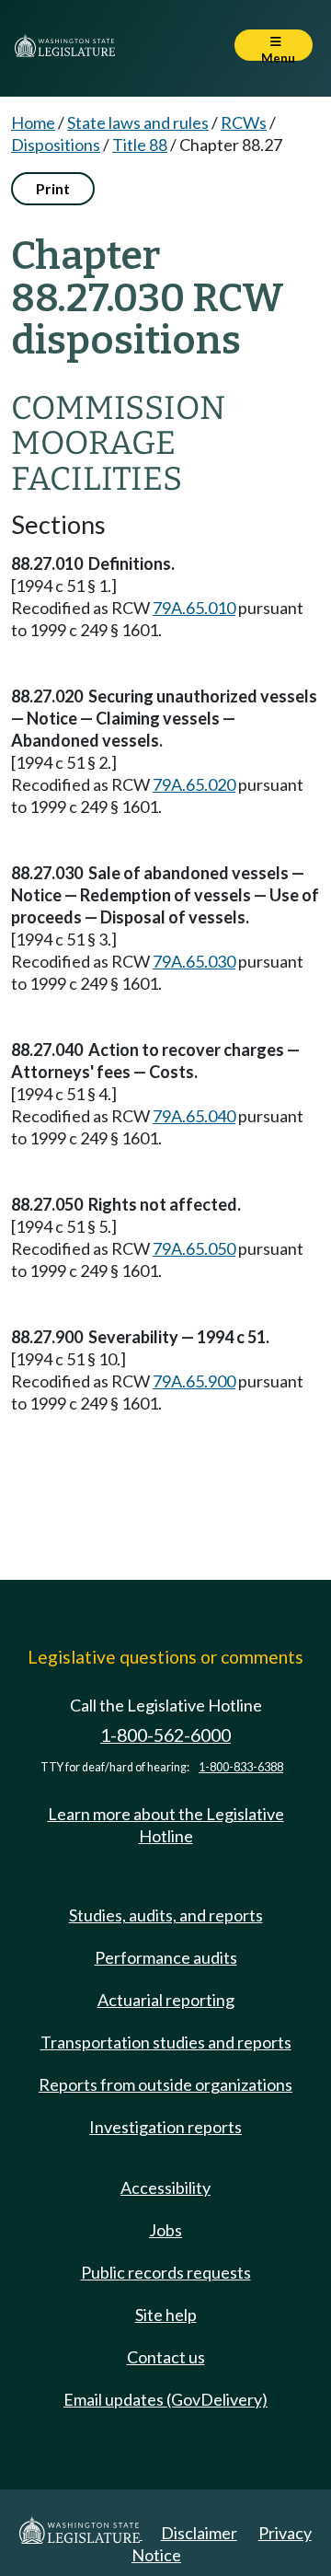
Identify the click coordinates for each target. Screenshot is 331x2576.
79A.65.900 (194, 1381)
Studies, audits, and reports (166, 1915)
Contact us (166, 2357)
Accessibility (165, 2187)
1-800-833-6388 (241, 1767)
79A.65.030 (194, 961)
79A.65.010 (194, 608)
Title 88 (140, 145)
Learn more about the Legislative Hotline (166, 1825)
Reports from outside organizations (165, 2084)
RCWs (244, 122)
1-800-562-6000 (165, 1735)
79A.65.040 (194, 1116)
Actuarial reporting (166, 2000)
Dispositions (56, 145)
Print (53, 188)
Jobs (165, 2230)
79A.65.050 (194, 1248)
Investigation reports (165, 2127)
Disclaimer (199, 2533)
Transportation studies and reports (166, 2042)
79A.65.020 (194, 784)
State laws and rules (138, 122)
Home (33, 122)
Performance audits (166, 1957)
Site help (166, 2315)
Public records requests (166, 2272)
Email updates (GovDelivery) (165, 2399)
